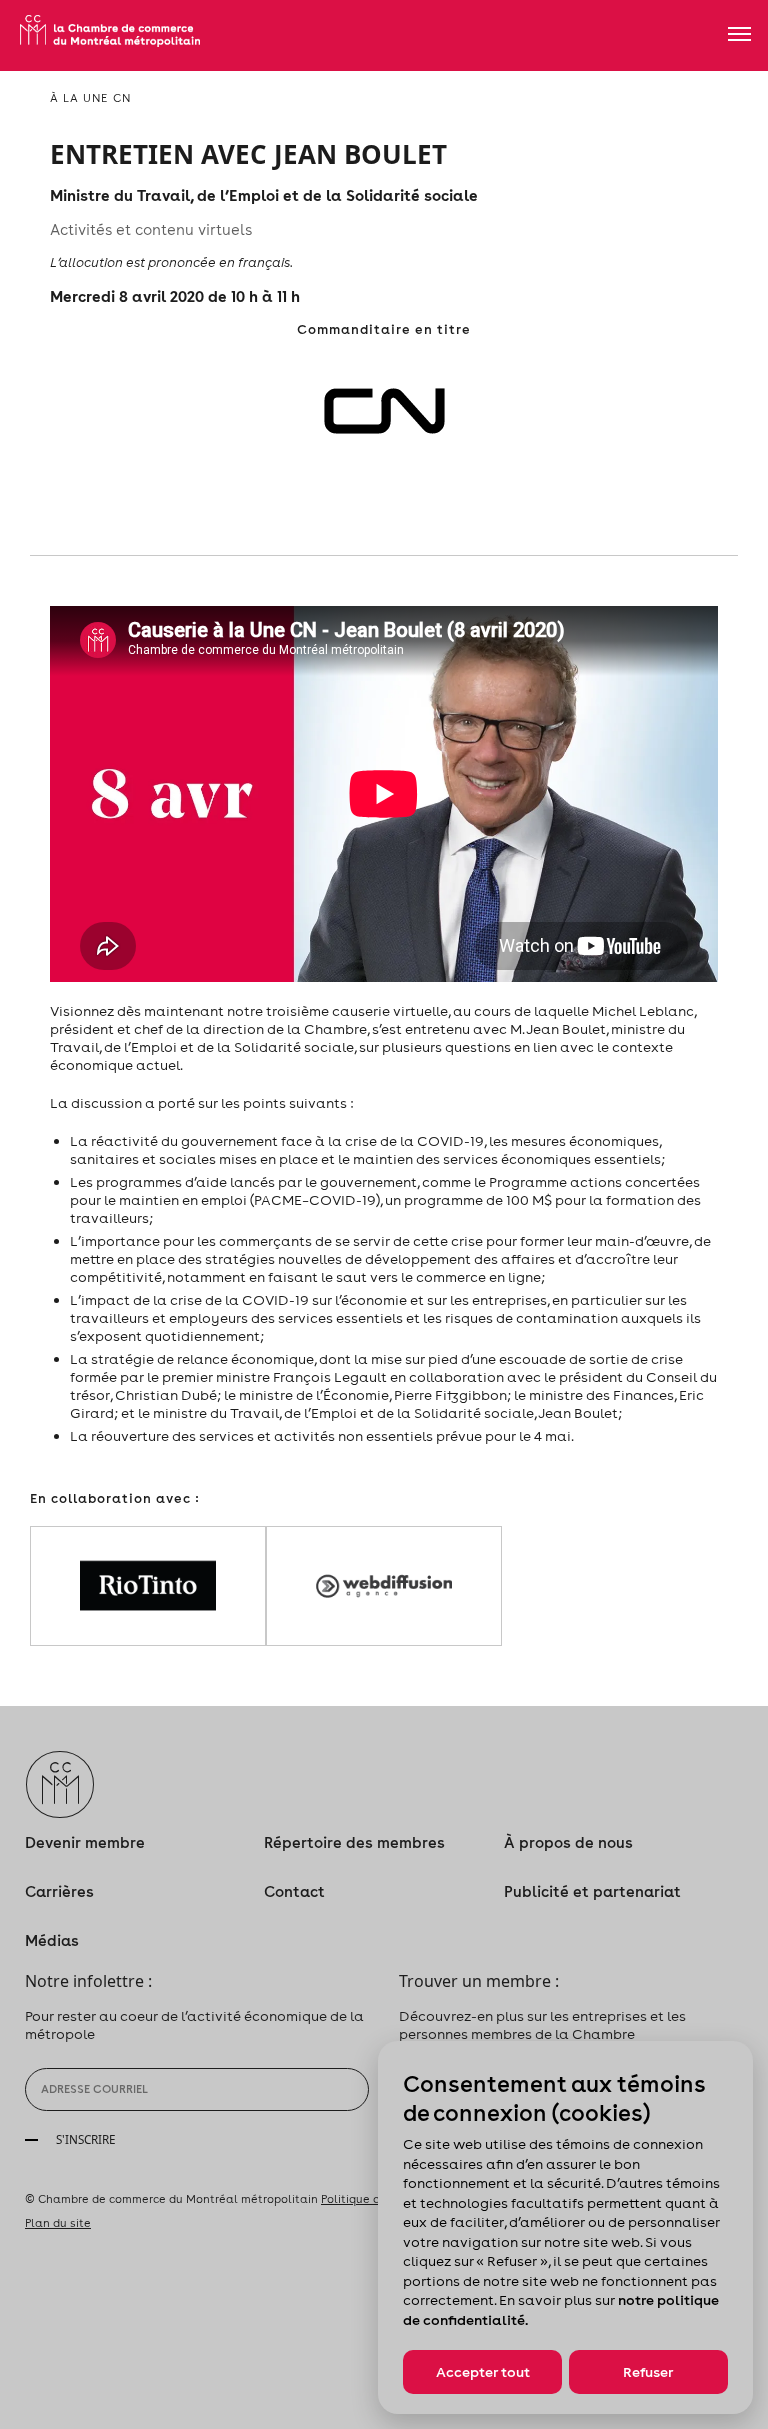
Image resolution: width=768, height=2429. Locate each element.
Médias (52, 1940)
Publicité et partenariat (592, 1891)
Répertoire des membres (354, 1842)
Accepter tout (483, 2372)
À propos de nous (568, 1842)
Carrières (59, 1891)
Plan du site (58, 2223)
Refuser (648, 2372)
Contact (294, 1891)
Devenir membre (85, 1842)
